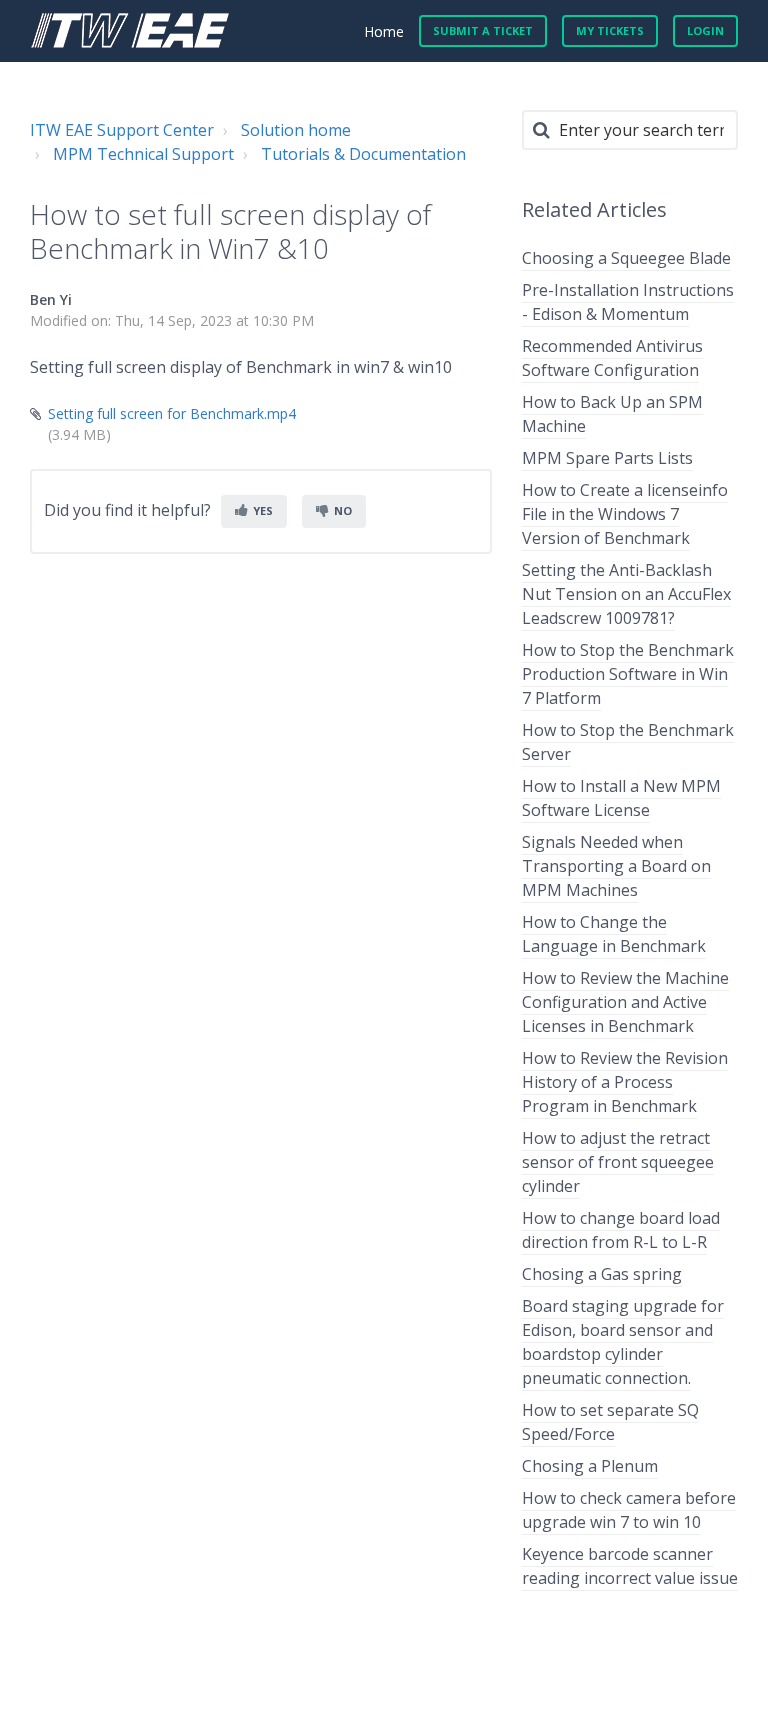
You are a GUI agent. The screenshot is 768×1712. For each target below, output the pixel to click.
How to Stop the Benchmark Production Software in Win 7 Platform (628, 674)
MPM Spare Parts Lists (607, 458)
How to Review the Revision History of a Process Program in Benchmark (625, 1082)
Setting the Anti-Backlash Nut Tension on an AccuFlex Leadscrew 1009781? (626, 594)
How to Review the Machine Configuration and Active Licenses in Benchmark (625, 1002)
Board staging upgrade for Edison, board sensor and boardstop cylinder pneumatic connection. (623, 1342)
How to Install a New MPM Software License (621, 798)
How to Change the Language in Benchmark (614, 934)
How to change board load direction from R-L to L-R (621, 1230)
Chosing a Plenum (590, 1466)
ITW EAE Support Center (122, 130)
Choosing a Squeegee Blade (626, 258)
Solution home (296, 130)
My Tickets (610, 30)
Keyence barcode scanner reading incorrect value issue (630, 1566)
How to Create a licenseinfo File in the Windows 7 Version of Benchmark (625, 514)
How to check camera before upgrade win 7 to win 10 (629, 1510)
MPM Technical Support (143, 154)
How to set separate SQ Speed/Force (610, 1422)
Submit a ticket (483, 30)
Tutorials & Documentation (363, 154)
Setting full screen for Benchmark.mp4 (172, 413)
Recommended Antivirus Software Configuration (612, 358)
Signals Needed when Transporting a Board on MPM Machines (616, 866)
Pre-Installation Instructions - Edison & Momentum (628, 302)
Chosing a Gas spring (602, 1274)
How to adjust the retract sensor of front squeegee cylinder (618, 1162)
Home (384, 31)
